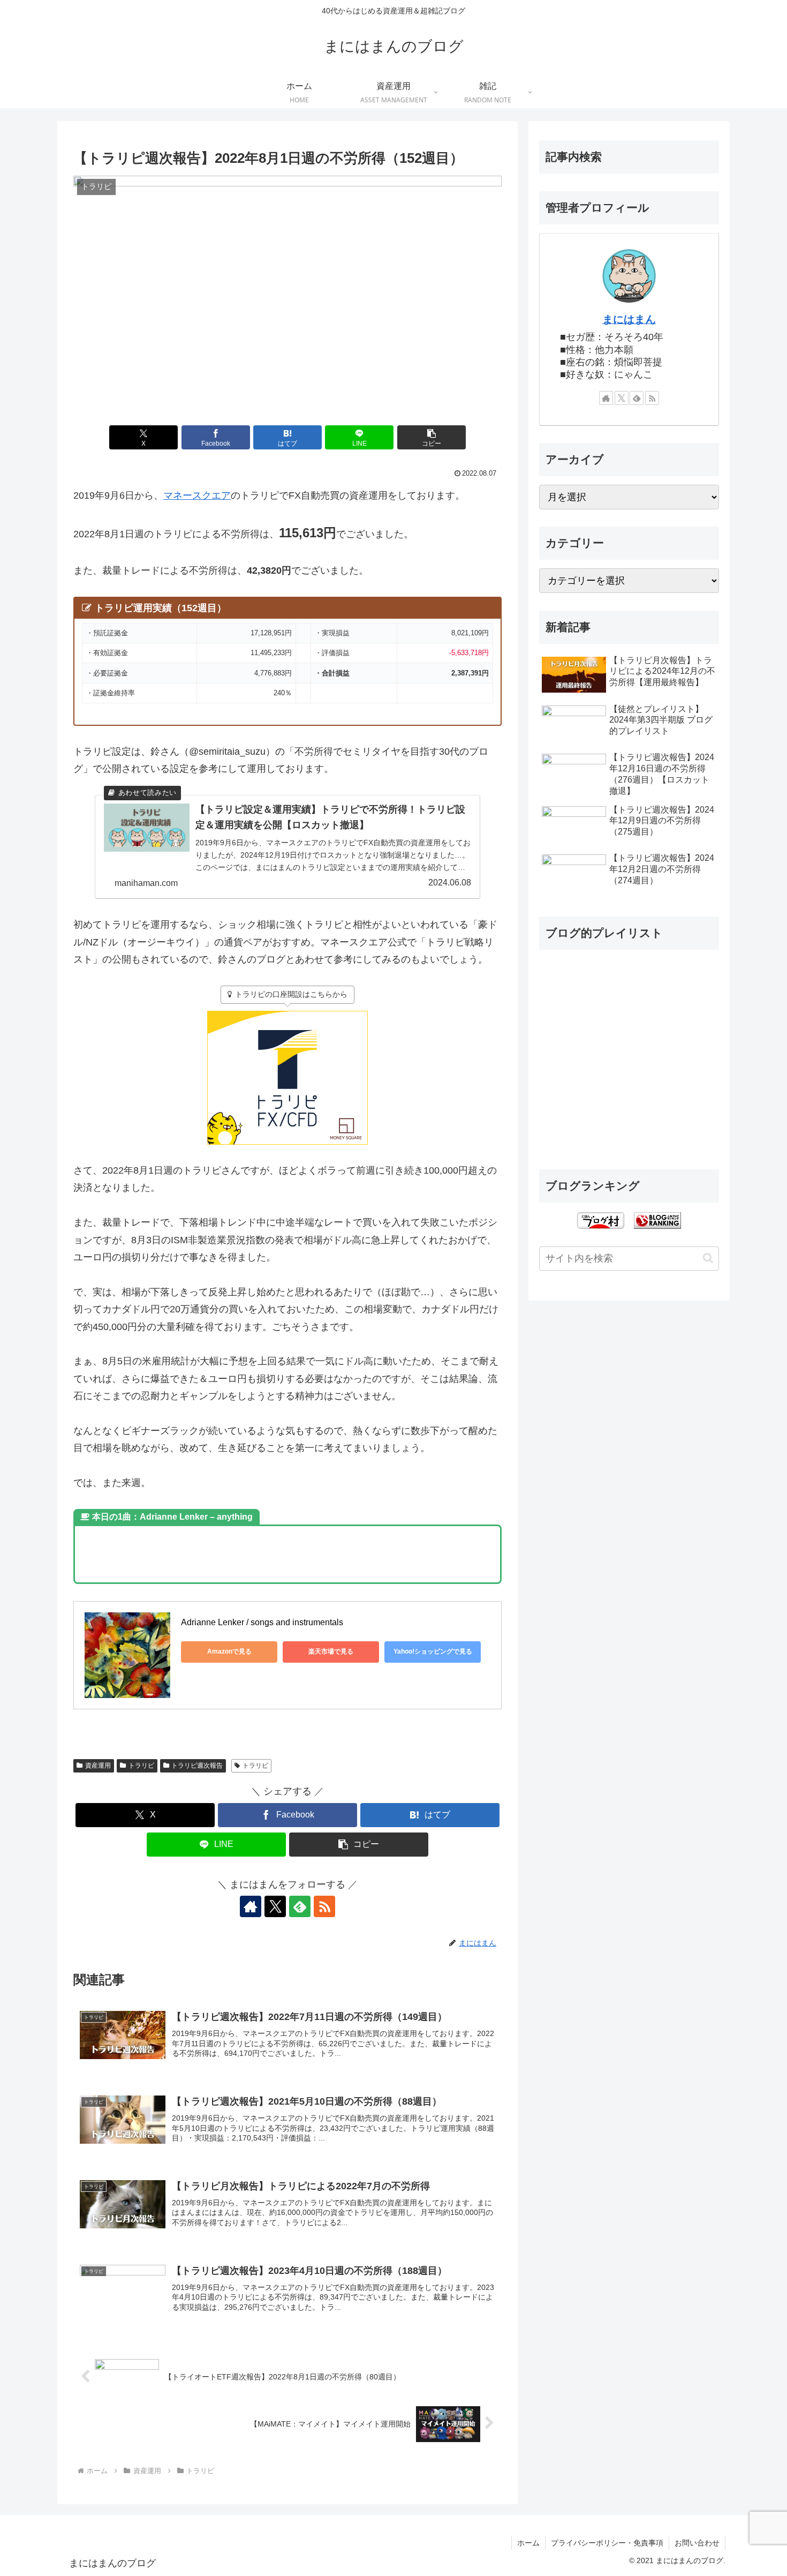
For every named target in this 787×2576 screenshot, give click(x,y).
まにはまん (629, 319)
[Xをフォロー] (275, 1906)
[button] (432, 437)
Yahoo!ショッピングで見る (433, 1651)
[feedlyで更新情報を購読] (300, 1906)
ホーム (528, 2543)
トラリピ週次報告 (197, 1766)
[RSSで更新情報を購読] (324, 1906)
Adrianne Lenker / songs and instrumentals (262, 1622)
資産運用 (98, 1766)
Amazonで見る (229, 1651)
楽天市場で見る (331, 1651)
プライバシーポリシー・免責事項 (607, 2543)
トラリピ (141, 1766)
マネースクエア (197, 495)
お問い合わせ (697, 2543)
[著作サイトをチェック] (251, 1906)
